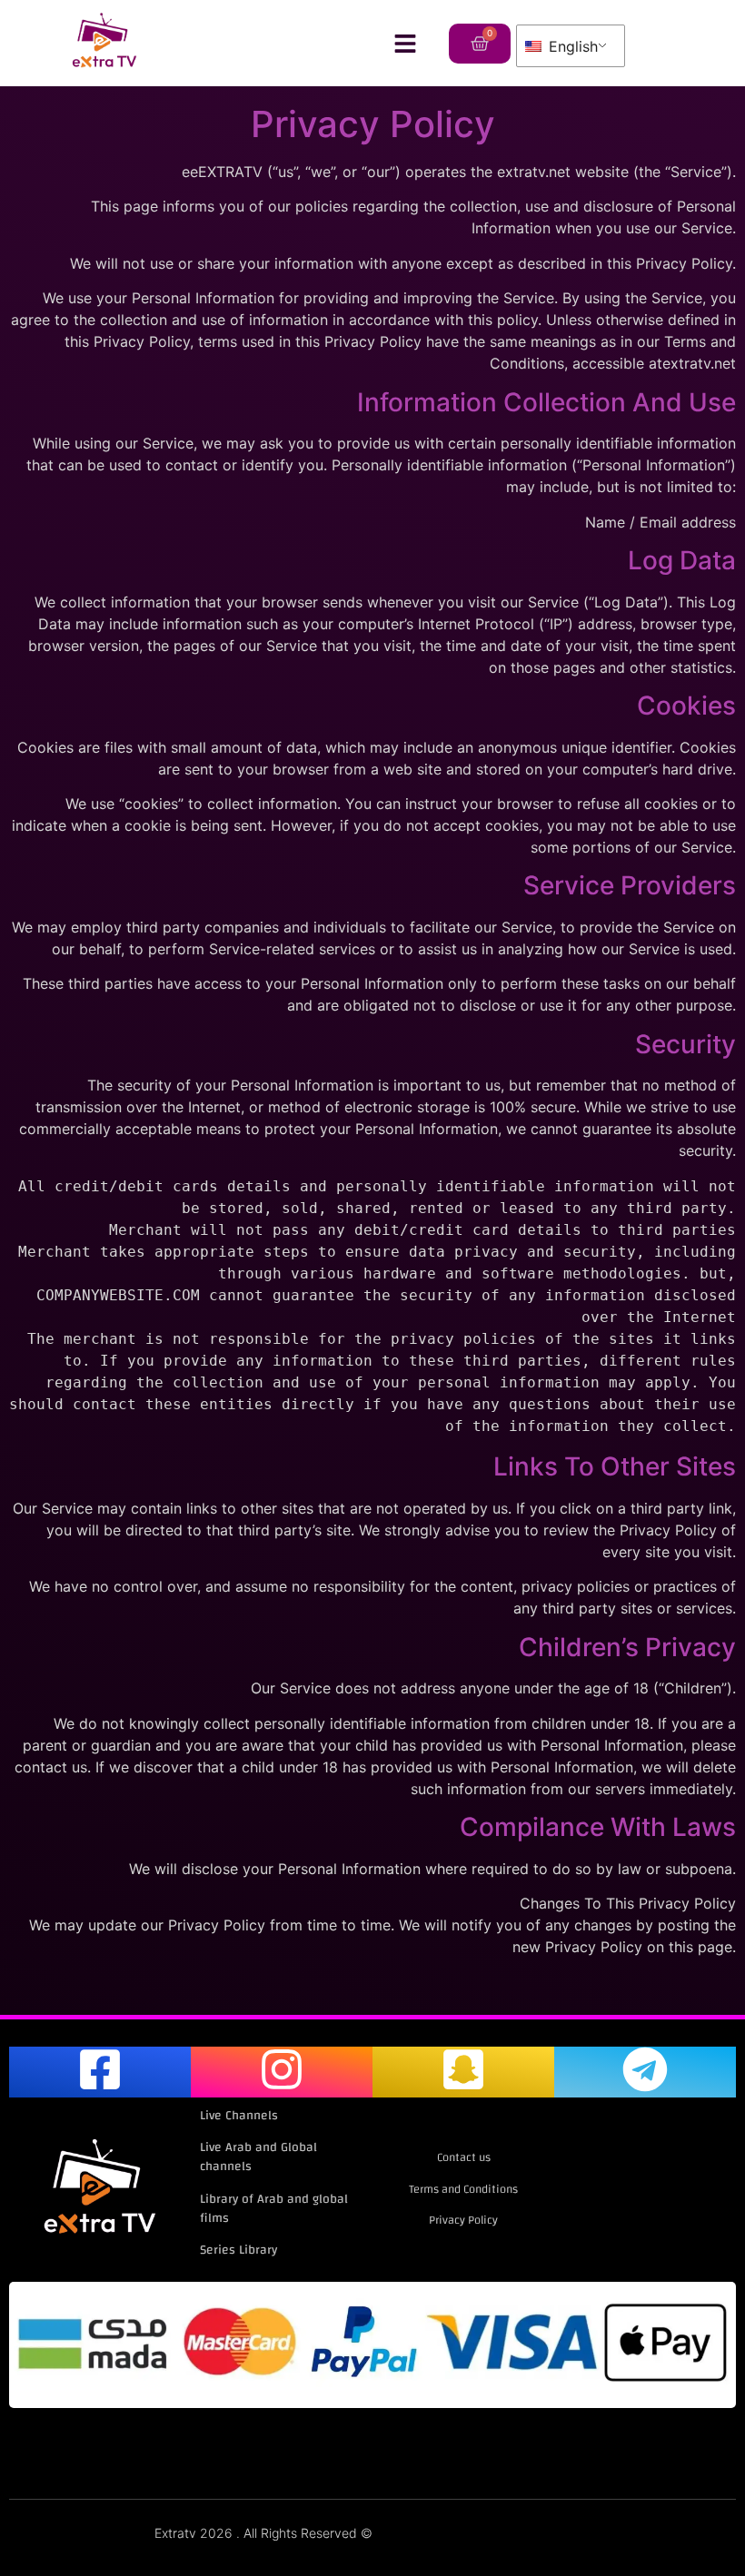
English (571, 46)
